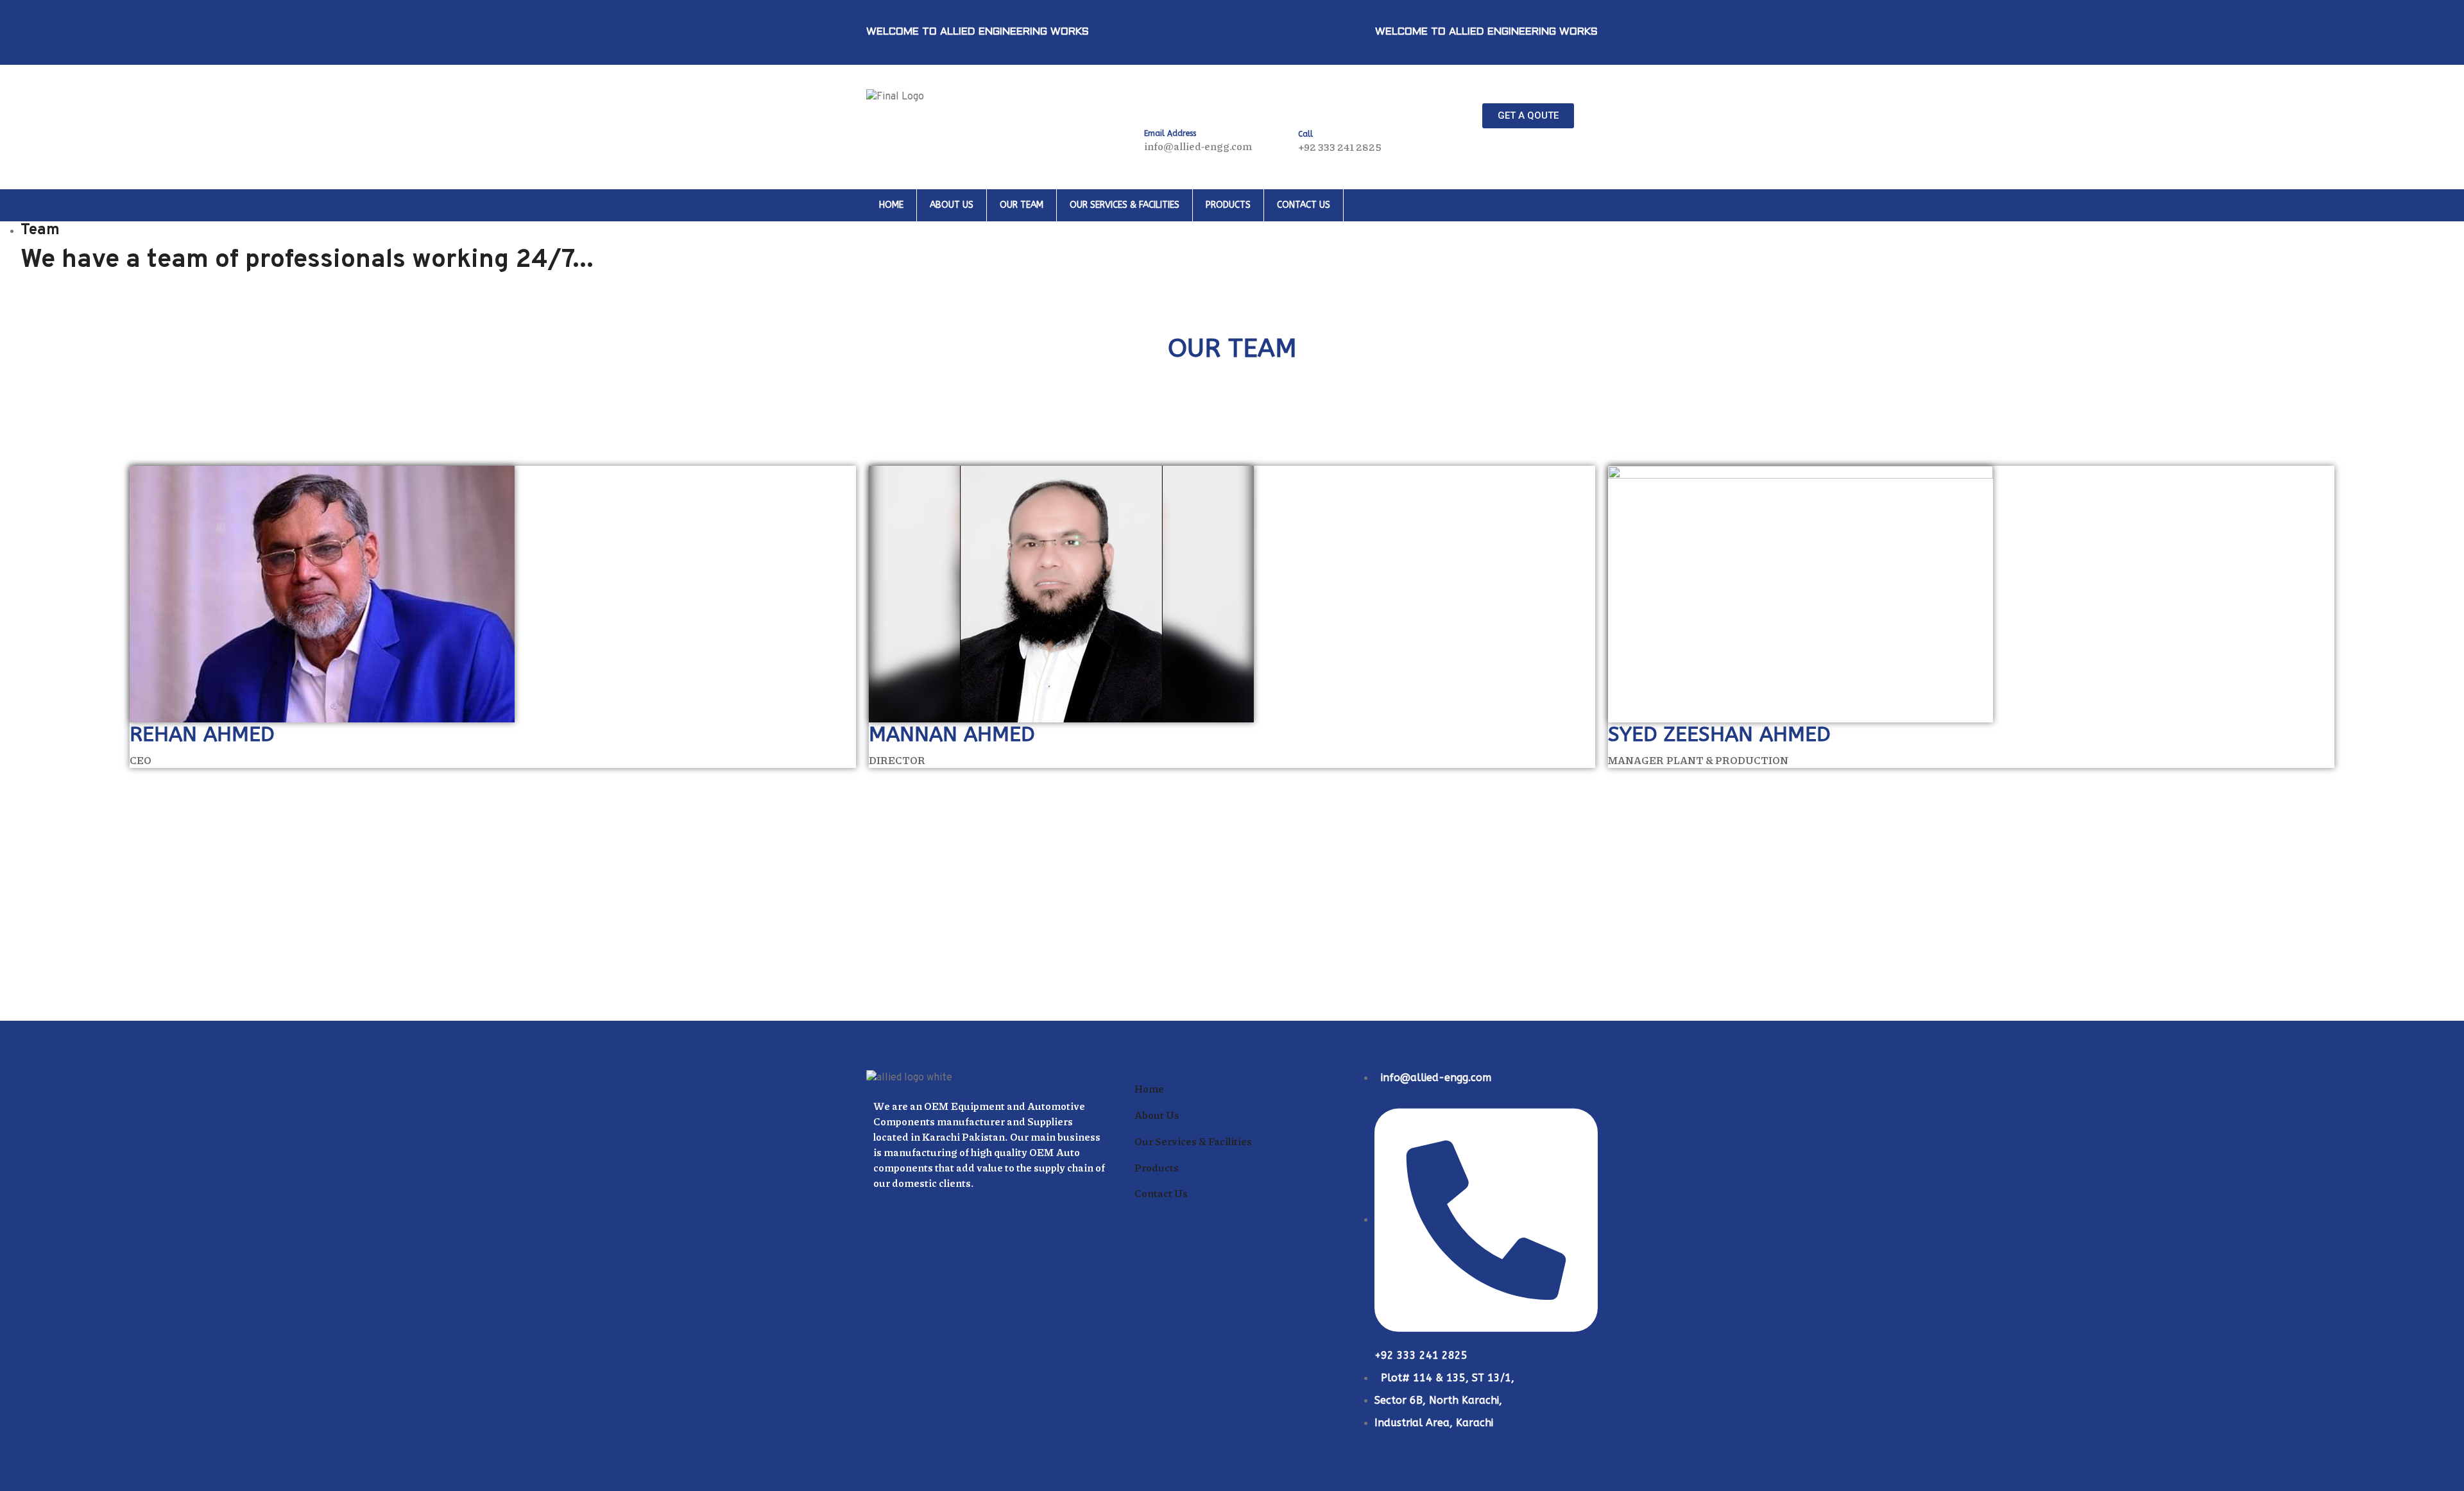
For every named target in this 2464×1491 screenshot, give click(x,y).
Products (1228, 205)
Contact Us (1304, 205)
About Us (952, 205)
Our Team (1022, 205)
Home (891, 205)
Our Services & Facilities (1125, 205)
